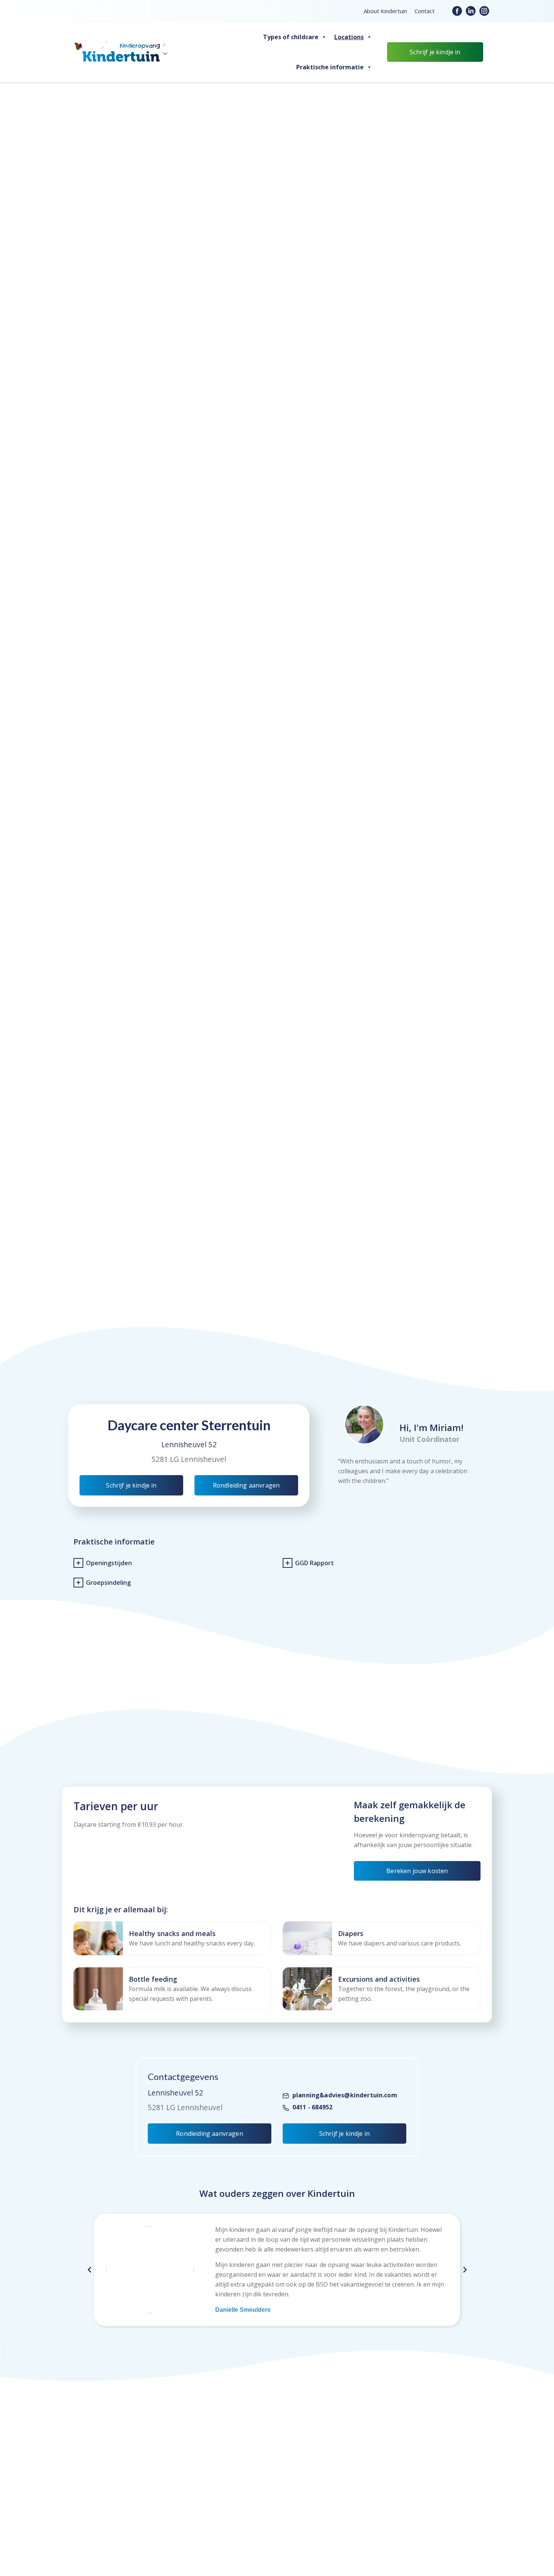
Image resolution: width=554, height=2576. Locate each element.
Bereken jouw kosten (417, 1871)
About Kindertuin (385, 11)
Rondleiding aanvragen (246, 1485)
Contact (425, 11)
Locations (349, 37)
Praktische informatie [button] (330, 67)
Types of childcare (291, 37)
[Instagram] (484, 11)
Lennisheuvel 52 (189, 1444)
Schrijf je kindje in (435, 52)
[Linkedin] (471, 11)
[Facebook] (457, 11)
